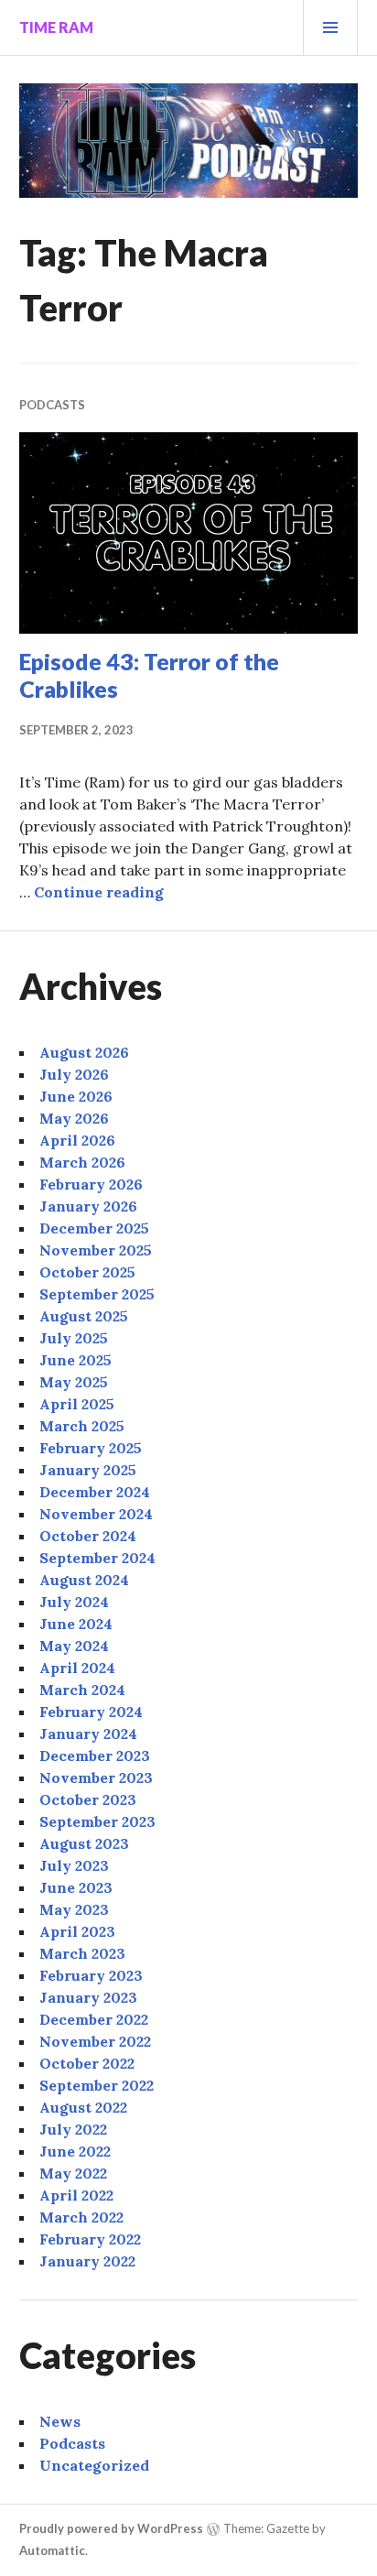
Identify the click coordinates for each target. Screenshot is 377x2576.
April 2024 (77, 1668)
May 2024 (74, 1646)
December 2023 (95, 1755)
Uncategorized (94, 2465)
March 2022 (81, 2217)
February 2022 (90, 2239)
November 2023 (96, 1777)
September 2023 (97, 1821)
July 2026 (74, 1074)
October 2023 (88, 1799)
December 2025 (94, 1228)
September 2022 (97, 2085)
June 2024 (76, 1624)
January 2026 (88, 1206)
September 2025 (97, 1294)
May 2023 (74, 1909)
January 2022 (87, 2261)
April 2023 (77, 1931)
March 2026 (82, 1162)
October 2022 (87, 2063)
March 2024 (82, 1690)
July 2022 (73, 2129)
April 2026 (77, 1140)
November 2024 (96, 1514)
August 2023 (84, 1843)
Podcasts (52, 405)
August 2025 (84, 1316)
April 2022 (76, 2195)
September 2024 (97, 1558)
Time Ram (56, 27)
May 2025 (74, 1382)
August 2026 (84, 1052)
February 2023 (91, 1975)
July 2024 (74, 1602)
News (60, 2421)
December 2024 (95, 1492)
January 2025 (88, 1470)
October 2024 (88, 1536)
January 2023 (88, 1997)
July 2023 (74, 1865)
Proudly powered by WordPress (111, 2528)
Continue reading (99, 892)
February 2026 (91, 1184)
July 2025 (74, 1338)
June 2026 (76, 1096)
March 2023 (82, 1953)
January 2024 (88, 1734)
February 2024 (91, 1712)
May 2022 (73, 2173)
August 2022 (83, 2107)
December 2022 (94, 2019)
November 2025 (96, 1250)
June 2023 (76, 1887)
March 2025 (82, 1426)
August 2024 (84, 1580)
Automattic (52, 2550)
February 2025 (91, 1448)
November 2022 (95, 2041)
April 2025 (77, 1404)
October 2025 (87, 1272)
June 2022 (75, 2151)
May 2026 (74, 1118)
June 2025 (75, 1360)
